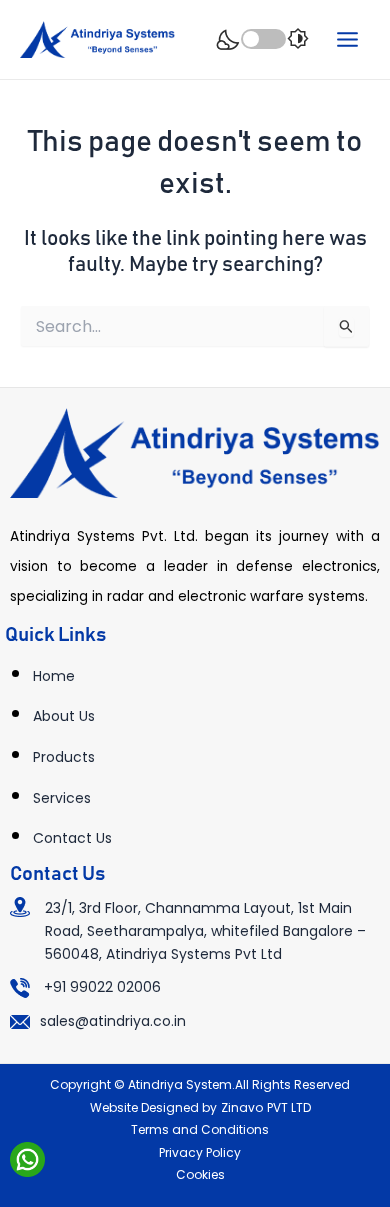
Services (62, 798)
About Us (64, 716)
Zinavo (242, 1107)
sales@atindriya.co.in (113, 1021)
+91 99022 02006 (102, 987)
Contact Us (72, 838)
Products (64, 757)
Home (54, 676)
